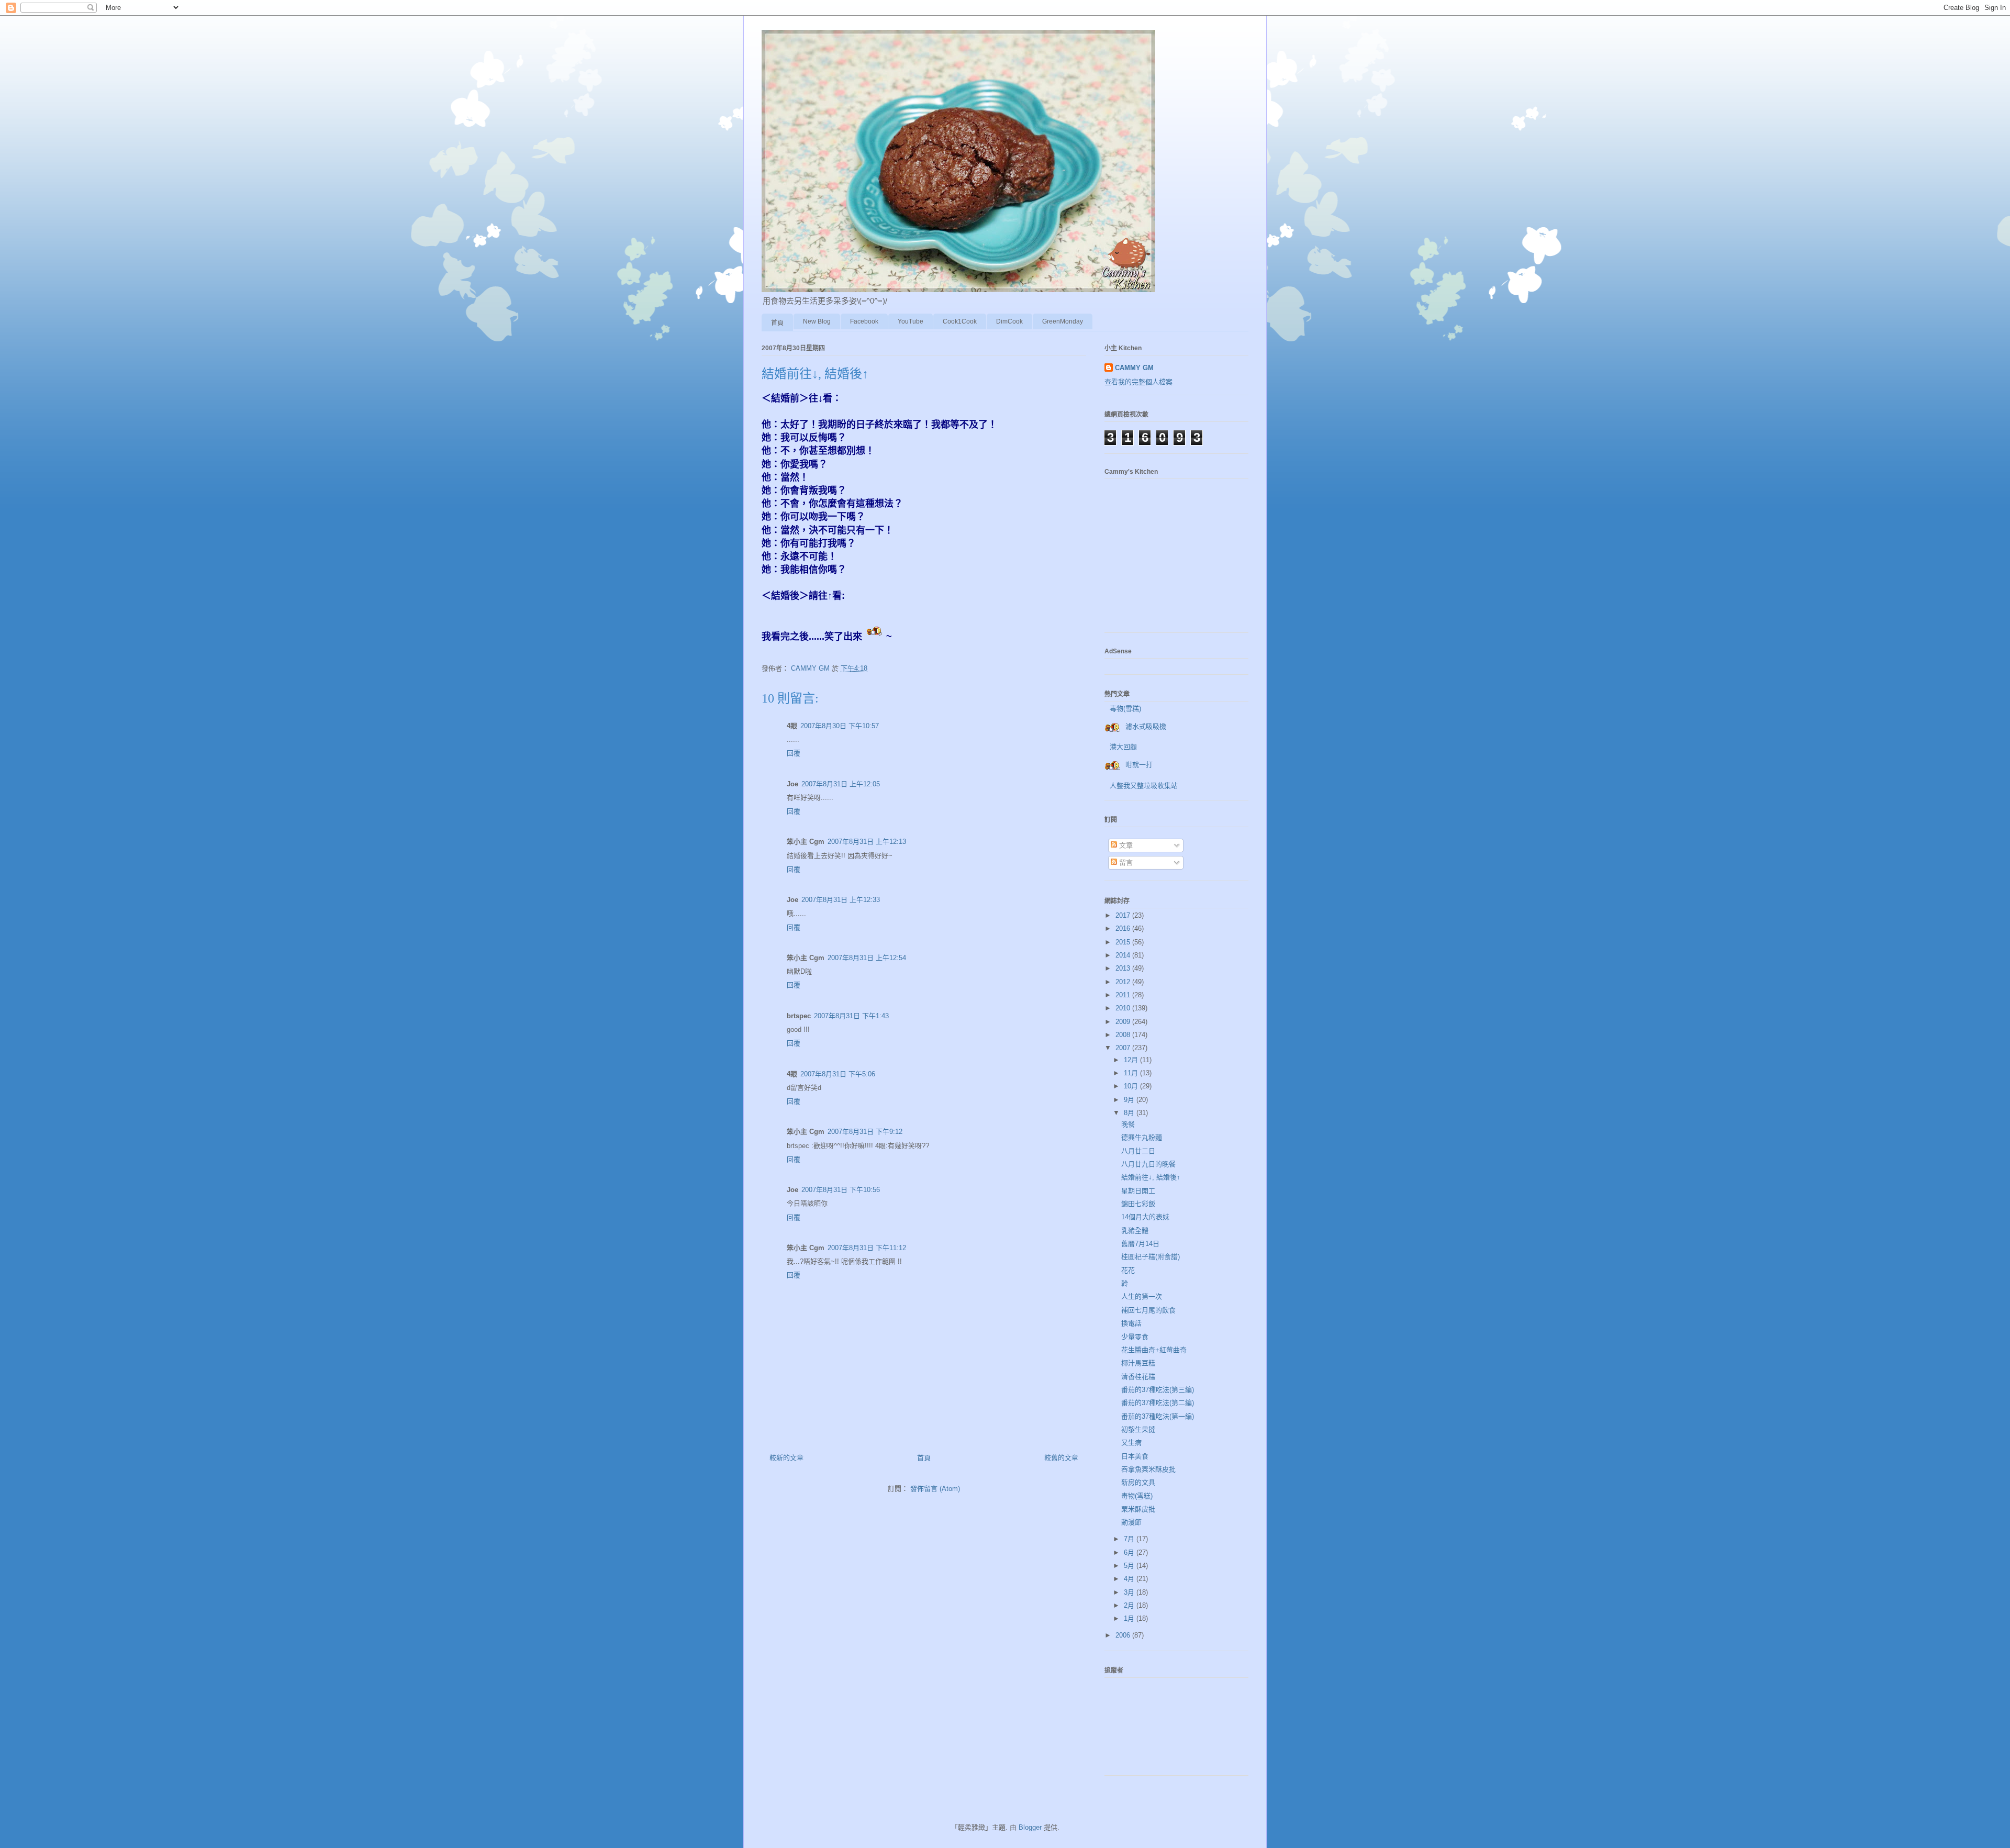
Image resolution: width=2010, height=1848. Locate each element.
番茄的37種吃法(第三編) (1158, 1390)
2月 (1130, 1605)
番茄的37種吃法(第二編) (1158, 1403)
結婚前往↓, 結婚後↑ (1151, 1177)
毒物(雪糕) (1125, 709)
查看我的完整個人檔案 (1138, 382)
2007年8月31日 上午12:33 (841, 900)
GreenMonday (1063, 321)
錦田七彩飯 (1138, 1204)
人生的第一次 (1142, 1296)
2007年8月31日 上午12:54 (867, 958)
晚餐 (1128, 1124)
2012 (1124, 982)
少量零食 (1135, 1337)
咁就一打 (1139, 765)
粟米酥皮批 (1138, 1509)
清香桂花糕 (1138, 1377)
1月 (1130, 1618)
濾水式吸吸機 (1146, 726)
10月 (1132, 1086)
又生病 (1131, 1443)
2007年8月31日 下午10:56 (841, 1190)
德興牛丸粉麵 (1142, 1137)
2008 (1124, 1035)
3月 (1130, 1592)
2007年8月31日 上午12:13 (867, 842)
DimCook (1009, 321)
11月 (1132, 1073)
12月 (1132, 1060)
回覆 (794, 753)
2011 (1124, 995)
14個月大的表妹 (1145, 1217)
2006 (1124, 1635)
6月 (1130, 1552)
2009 (1124, 1022)
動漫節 (1131, 1522)
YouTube (911, 321)
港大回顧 (1123, 747)
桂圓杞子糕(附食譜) (1151, 1257)
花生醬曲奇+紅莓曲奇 (1154, 1350)
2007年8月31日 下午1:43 (851, 1016)
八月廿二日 (1138, 1151)
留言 (1125, 862)
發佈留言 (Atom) (935, 1489)
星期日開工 (1138, 1191)
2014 (1124, 955)
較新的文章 (786, 1458)
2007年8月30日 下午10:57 (840, 726)
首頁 (777, 323)
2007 (1124, 1048)
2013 (1124, 968)
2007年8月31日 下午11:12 (867, 1248)
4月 (1130, 1579)
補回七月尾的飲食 (1148, 1310)
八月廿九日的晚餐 (1148, 1164)
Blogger (1030, 1827)
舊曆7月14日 (1140, 1244)
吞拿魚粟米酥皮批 (1148, 1469)
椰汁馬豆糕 (1138, 1363)
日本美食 (1135, 1456)
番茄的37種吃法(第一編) (1158, 1416)
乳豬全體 (1135, 1231)
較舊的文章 (1061, 1458)
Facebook (864, 321)
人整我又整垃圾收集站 (1144, 786)
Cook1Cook (960, 321)
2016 (1124, 928)
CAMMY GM (1134, 368)
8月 (1130, 1113)
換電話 (1131, 1323)
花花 (1128, 1270)
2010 (1124, 1008)
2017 (1124, 915)
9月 (1130, 1100)
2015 (1124, 942)
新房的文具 (1138, 1482)
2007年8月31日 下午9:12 (865, 1132)
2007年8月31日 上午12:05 (841, 784)
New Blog (817, 321)
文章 (1125, 845)
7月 (1130, 1539)
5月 (1130, 1566)
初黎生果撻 (1138, 1429)
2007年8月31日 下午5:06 (838, 1074)
